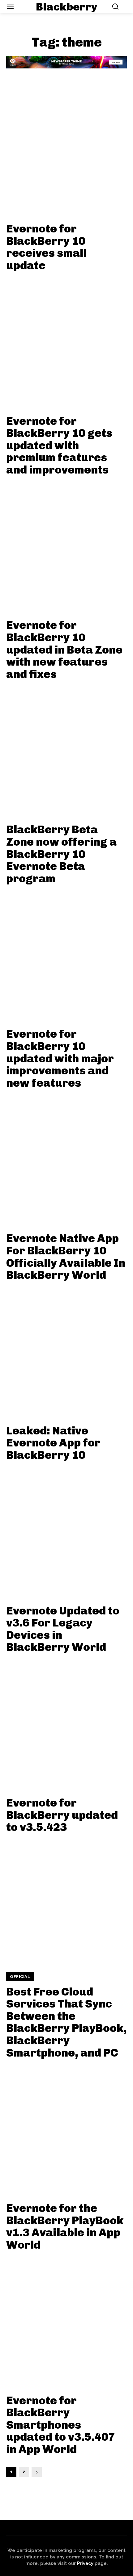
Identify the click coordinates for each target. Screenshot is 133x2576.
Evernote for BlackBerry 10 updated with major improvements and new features (60, 1058)
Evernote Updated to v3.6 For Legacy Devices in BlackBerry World (63, 1629)
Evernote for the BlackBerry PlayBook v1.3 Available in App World (65, 2226)
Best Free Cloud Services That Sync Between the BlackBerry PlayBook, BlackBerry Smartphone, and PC (66, 2022)
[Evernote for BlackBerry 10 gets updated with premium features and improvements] (66, 341)
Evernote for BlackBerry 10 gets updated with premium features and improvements (59, 445)
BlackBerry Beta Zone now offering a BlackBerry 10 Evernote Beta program (61, 854)
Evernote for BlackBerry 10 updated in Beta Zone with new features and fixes (64, 649)
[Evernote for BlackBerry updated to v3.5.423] (66, 1723)
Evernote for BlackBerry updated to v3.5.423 (62, 1815)
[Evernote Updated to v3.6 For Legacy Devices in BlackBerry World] (66, 1531)
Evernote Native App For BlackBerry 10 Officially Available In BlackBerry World (66, 1257)
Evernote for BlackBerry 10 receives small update (46, 247)
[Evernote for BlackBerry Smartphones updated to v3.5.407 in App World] (66, 2320)
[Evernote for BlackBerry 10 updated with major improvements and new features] (66, 954)
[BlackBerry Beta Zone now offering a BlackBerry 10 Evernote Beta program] (66, 749)
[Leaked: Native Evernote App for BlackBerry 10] (66, 1351)
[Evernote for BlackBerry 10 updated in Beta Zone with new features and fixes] (66, 545)
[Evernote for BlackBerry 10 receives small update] (66, 149)
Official (20, 1977)
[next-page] (37, 2472)
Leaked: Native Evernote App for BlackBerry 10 (53, 1443)
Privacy (85, 2563)
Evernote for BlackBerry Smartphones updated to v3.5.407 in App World (61, 2425)
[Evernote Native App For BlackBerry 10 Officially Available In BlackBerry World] (66, 1158)
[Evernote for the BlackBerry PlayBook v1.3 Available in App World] (66, 2128)
